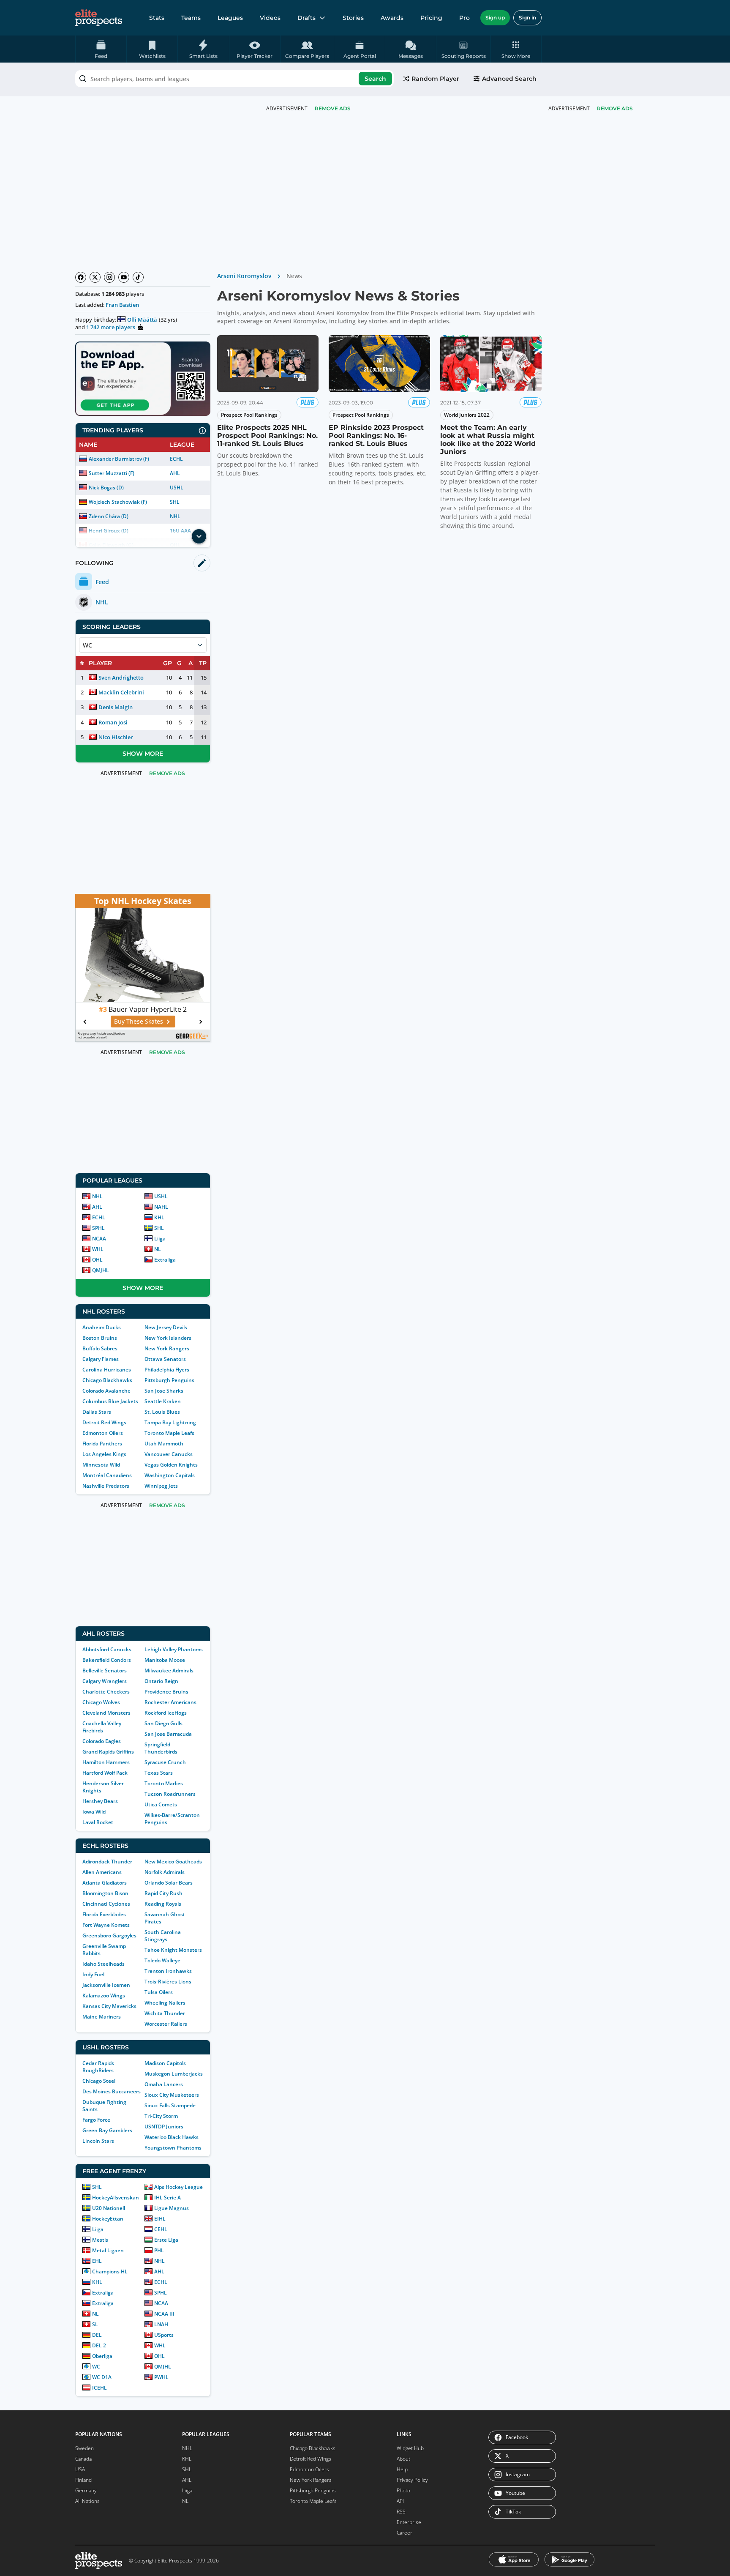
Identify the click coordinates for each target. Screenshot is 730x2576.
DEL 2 (99, 2345)
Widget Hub (410, 2448)
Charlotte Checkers (106, 1692)
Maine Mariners (102, 2017)
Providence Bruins (166, 1692)
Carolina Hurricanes (107, 1370)
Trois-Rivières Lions (168, 1982)
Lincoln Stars (98, 2141)
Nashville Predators (106, 1486)
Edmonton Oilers (103, 1433)
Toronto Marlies (164, 1783)
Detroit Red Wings (104, 1422)
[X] (95, 277)
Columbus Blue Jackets (110, 1401)
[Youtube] (124, 277)
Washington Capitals (170, 1475)
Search (375, 79)
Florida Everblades (104, 1914)
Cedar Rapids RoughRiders (98, 2067)
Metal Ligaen (108, 2250)
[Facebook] (81, 277)
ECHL (176, 459)
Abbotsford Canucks (107, 1649)
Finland (83, 2480)
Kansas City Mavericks (109, 2006)
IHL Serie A (168, 2198)
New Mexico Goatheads (173, 1862)
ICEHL (99, 2388)
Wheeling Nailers (165, 2003)
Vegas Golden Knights (171, 1465)
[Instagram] (109, 277)
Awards (392, 18)
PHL (159, 2250)
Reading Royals (163, 1904)
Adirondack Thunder (107, 1862)
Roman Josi (113, 722)
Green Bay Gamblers (107, 2130)
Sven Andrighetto (121, 677)
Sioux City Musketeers (172, 2095)
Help (402, 2469)
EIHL (160, 2219)
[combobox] (234, 79)
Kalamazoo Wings (104, 1996)
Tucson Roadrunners (170, 1794)
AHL (175, 473)
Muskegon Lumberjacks (174, 2074)
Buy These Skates (139, 1021)
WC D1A (102, 2377)
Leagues (230, 18)
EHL (97, 2261)
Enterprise (409, 2522)
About (403, 2459)
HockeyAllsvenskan (116, 2198)
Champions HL (110, 2271)
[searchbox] (234, 79)
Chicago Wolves (101, 1702)
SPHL (98, 1228)
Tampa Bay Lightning (170, 1422)
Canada (83, 2459)
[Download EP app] (143, 379)
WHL (98, 1249)
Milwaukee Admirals (169, 1670)
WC (96, 2367)
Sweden (84, 2448)
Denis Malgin (116, 707)
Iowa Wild (94, 1812)
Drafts (306, 18)
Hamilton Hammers (106, 1762)
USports (164, 2335)
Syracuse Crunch (165, 1762)
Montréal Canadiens (107, 1475)
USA (80, 2469)
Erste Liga (166, 2240)
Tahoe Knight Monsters (173, 1950)
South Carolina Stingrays (163, 1936)
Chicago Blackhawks (107, 1380)
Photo (403, 2490)
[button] (516, 49)
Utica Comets (161, 1804)
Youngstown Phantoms (173, 2148)
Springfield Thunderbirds (161, 1748)
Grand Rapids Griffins (108, 1752)
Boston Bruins (100, 1338)
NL (158, 1249)
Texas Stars (159, 1773)
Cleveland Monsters (106, 1713)
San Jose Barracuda (168, 1734)
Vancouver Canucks (169, 1454)
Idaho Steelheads (104, 1964)
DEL (97, 2335)
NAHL (161, 1207)
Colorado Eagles (102, 1741)
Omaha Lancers (164, 2084)
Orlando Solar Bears (169, 1883)
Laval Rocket (98, 1822)
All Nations (87, 2501)
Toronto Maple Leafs (169, 1433)
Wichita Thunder (165, 2013)
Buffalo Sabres (100, 1348)
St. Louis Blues (162, 1412)
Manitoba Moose (165, 1660)
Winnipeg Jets (161, 1486)
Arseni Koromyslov (244, 276)
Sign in (527, 18)
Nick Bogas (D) (106, 488)
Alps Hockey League (178, 2187)
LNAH (161, 2324)
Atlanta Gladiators (105, 1883)
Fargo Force (96, 2120)
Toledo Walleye (162, 1960)
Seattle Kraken (163, 1401)
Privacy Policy (412, 2480)
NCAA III (164, 2314)
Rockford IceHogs (166, 1713)
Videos (270, 18)
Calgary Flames (101, 1359)
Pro (464, 18)
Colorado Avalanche (106, 1391)
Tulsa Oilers (159, 1992)
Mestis (100, 2240)
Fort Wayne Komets (106, 1925)
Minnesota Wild (101, 1465)
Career (404, 2533)
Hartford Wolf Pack (105, 1773)
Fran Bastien (122, 305)
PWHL (161, 2377)
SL (95, 2324)
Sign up (495, 18)
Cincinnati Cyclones (106, 1904)
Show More (143, 754)
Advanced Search (509, 79)
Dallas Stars (97, 1412)
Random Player (435, 79)
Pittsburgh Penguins (169, 1380)
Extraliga (165, 1260)
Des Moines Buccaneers (112, 2091)
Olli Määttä (142, 320)
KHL (159, 1217)
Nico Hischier (116, 737)
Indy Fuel (93, 1974)
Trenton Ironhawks (168, 1971)
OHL (97, 1260)
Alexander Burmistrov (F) (119, 459)
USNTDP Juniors (164, 2127)
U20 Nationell (109, 2208)
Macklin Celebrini (121, 692)
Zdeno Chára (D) (109, 516)
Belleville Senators (105, 1670)
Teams (191, 18)
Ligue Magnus (172, 2208)
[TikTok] (138, 277)
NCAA (99, 1239)
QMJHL (101, 1270)
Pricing (431, 18)
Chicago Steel (99, 2081)
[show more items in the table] (199, 536)
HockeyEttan (108, 2219)
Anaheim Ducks (102, 1327)
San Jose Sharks (164, 1391)
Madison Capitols (165, 2063)
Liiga (160, 1239)
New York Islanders (168, 1338)
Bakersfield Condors (107, 1660)
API (400, 2501)
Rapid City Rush (163, 1893)
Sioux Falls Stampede (170, 2105)
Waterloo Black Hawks (172, 2137)
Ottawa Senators (165, 1359)
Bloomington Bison (105, 1893)
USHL (177, 488)
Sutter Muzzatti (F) (112, 473)
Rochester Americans (170, 1702)
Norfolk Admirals (165, 1872)
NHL (175, 516)
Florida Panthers (102, 1444)
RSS (401, 2512)
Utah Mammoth (164, 1444)
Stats (157, 18)
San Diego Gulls (163, 1723)
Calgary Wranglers (105, 1681)
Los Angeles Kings (104, 1454)
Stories (353, 18)
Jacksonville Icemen (106, 1985)
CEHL (161, 2229)
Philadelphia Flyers (167, 1370)
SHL (175, 502)
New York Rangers (167, 1348)
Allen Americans (102, 1872)
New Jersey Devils (166, 1327)
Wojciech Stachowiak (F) (118, 502)
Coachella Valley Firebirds (102, 1727)
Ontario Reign (161, 1681)
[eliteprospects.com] (99, 18)
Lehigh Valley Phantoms (174, 1649)
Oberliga (102, 2356)
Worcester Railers (166, 2024)
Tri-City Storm (161, 2116)
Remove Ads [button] (615, 108)
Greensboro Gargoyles (109, 1935)
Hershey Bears (100, 1801)
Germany (86, 2490)
